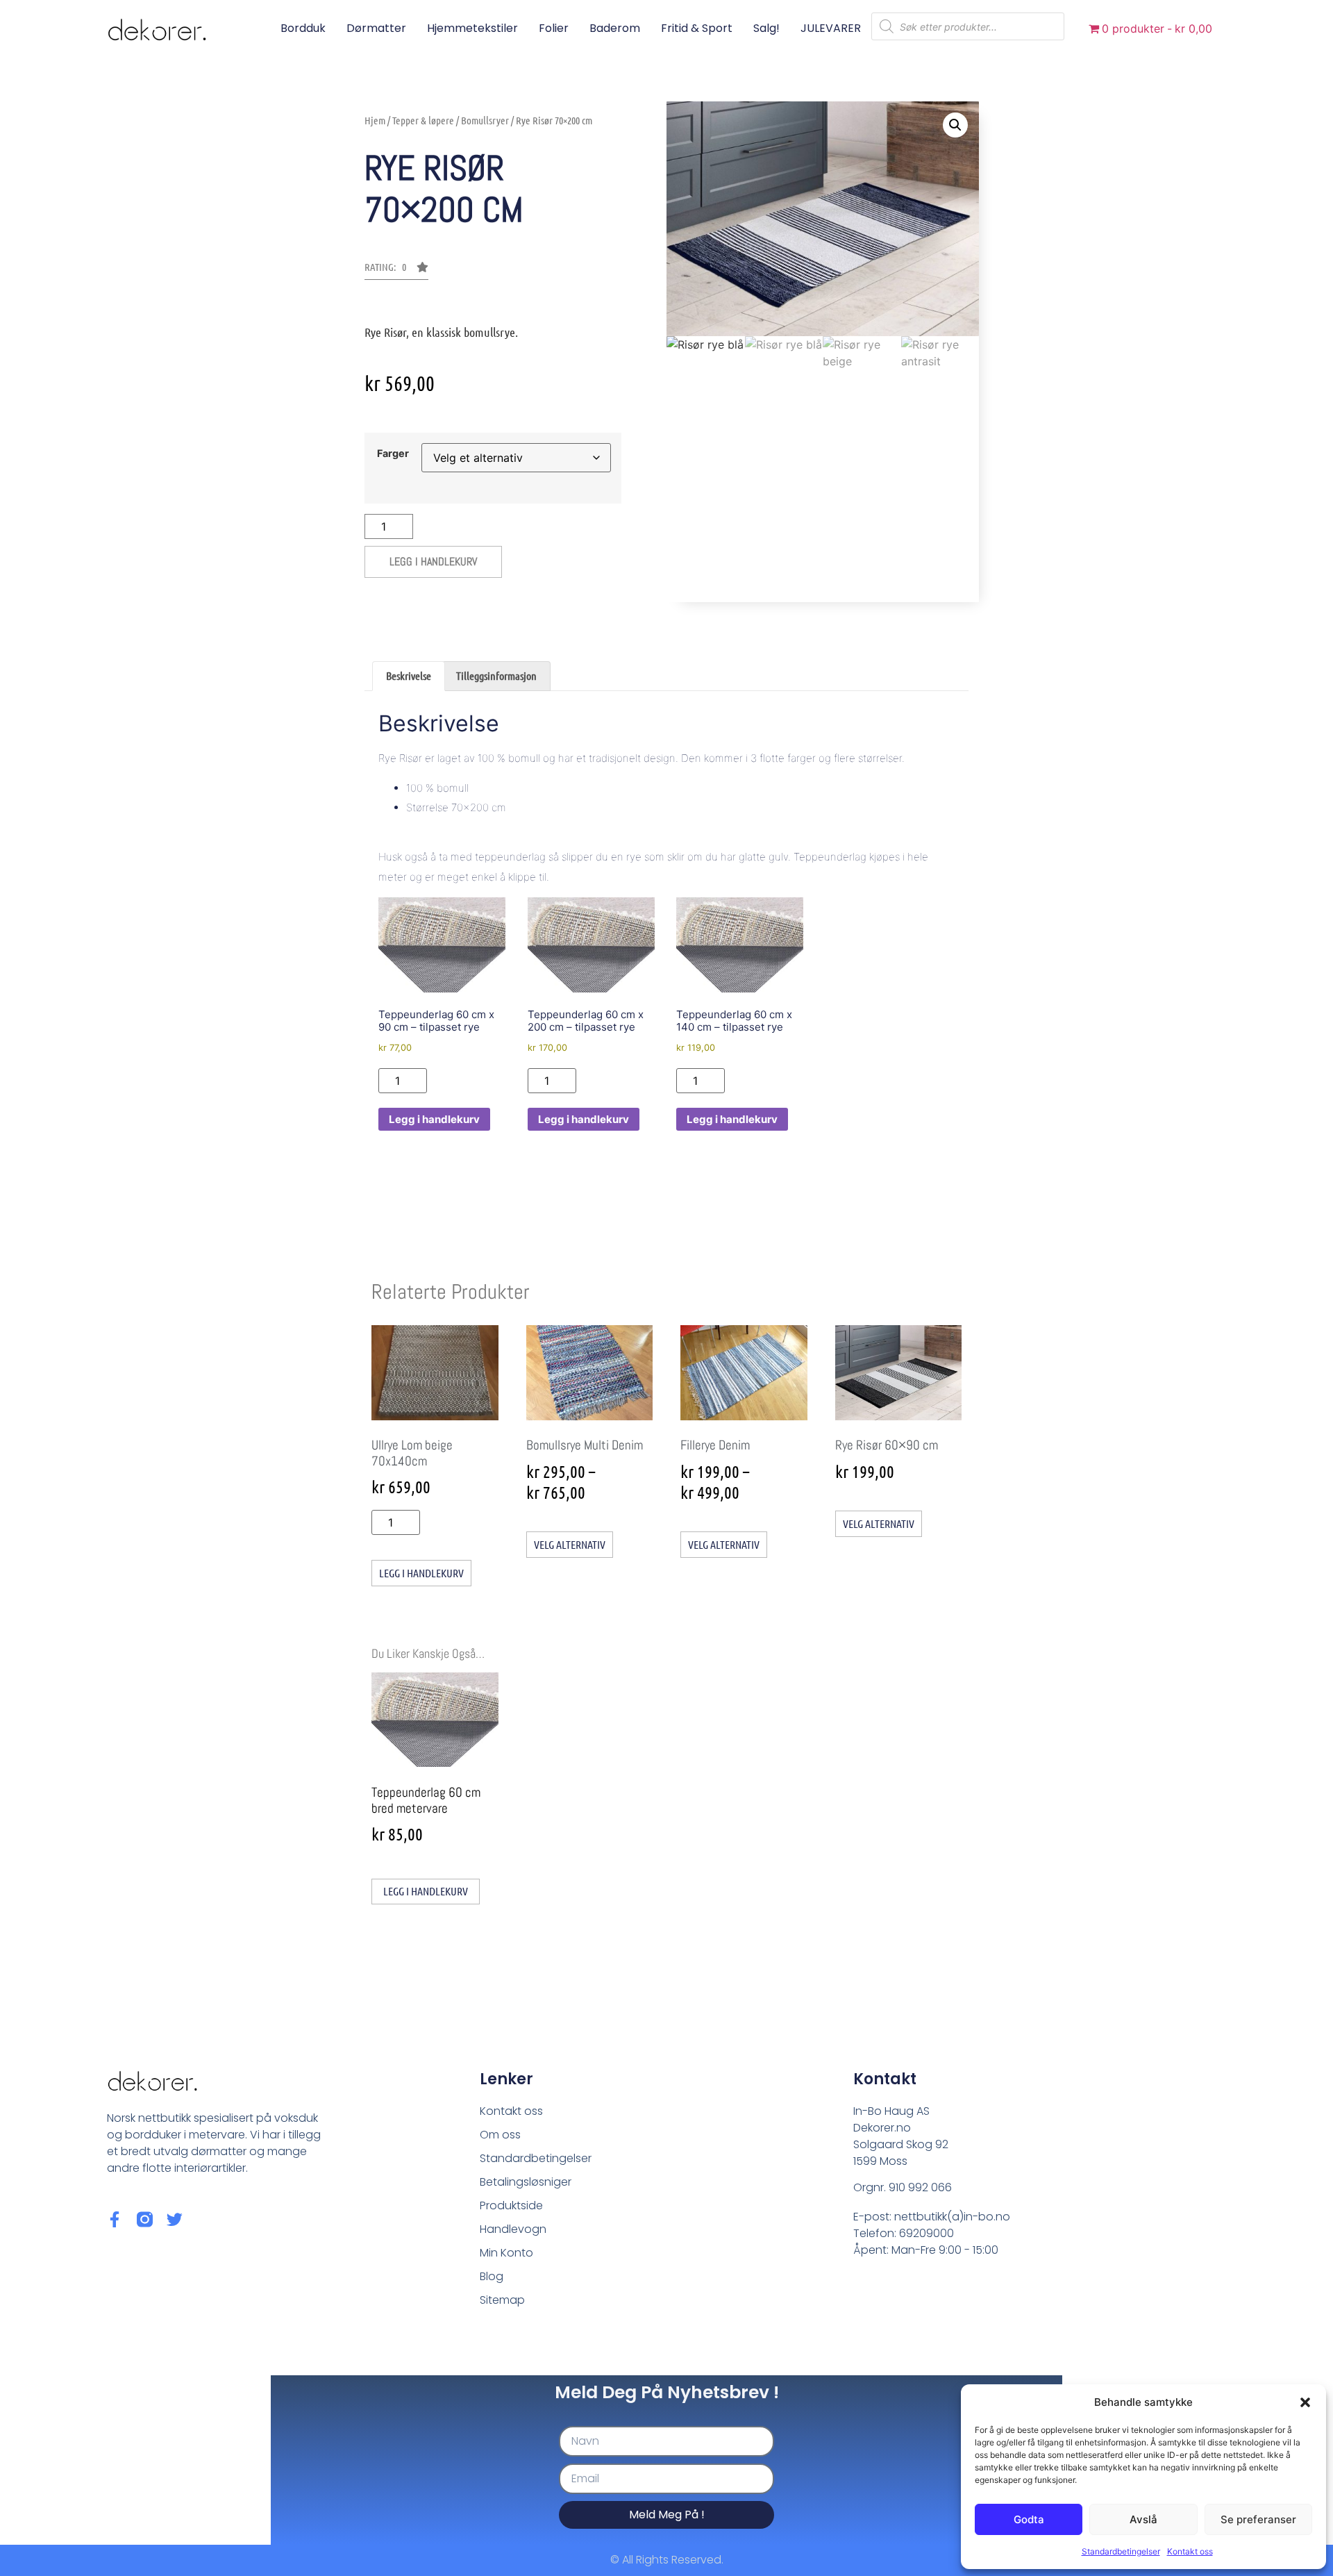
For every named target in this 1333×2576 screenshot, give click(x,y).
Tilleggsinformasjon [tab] (496, 675)
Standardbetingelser (1121, 2551)
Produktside (511, 2205)
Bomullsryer (485, 120)
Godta (1029, 2519)
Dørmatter (376, 28)
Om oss (500, 2135)
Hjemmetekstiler (472, 28)
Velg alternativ (570, 1544)
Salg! (766, 28)
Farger (393, 454)
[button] (1305, 2402)
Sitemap (502, 2300)
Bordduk (303, 28)
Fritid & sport (697, 28)
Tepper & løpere (423, 120)
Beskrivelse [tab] (409, 675)
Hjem (375, 120)
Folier (554, 28)
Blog (492, 2276)
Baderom (615, 28)
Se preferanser (1258, 2519)
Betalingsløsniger (526, 2182)
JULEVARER (831, 28)
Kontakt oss (1190, 2551)
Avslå (1143, 2519)
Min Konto (506, 2253)
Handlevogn (513, 2229)
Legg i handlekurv (433, 562)
